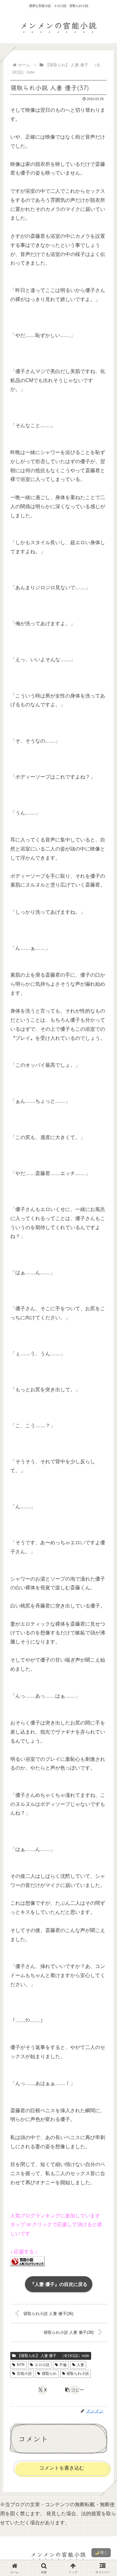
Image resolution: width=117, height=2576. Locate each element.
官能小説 (24, 2374)
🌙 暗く (101, 2553)
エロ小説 (42, 2365)
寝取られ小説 (78, 2374)
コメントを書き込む (62, 2468)
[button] (75, 2390)
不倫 (63, 2365)
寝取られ (49, 2374)
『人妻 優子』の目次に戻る (59, 2284)
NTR (21, 2365)
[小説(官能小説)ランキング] (27, 2261)
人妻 (80, 2365)
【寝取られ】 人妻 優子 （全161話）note (53, 2356)
